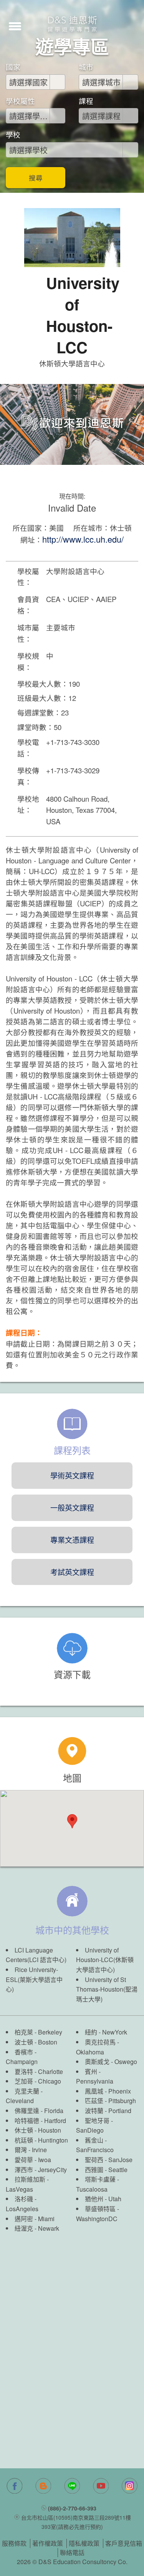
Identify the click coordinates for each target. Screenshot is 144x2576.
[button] (15, 25)
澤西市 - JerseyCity (41, 2170)
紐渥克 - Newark (37, 2228)
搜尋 (36, 178)
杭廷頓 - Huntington (41, 2140)
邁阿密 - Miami (35, 2219)
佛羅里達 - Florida (39, 2111)
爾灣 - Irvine (31, 2150)
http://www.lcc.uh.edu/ (83, 539)
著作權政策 (48, 2543)
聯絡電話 (72, 2552)
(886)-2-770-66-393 (72, 2508)
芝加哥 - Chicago (38, 2081)
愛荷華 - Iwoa (33, 2160)
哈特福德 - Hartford (40, 2121)
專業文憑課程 (72, 1540)
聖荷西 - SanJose (109, 2160)
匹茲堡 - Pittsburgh (110, 2101)
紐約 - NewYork (106, 2032)
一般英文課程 (72, 1507)
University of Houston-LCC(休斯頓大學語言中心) (105, 1960)
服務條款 (14, 2543)
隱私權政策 (84, 2543)
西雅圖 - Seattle (106, 2170)
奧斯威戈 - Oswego (111, 2062)
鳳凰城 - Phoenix (108, 2091)
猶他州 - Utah (103, 2199)
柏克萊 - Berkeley (38, 2032)
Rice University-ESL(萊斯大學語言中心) (34, 1979)
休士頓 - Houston (38, 2130)
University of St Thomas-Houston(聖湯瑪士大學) (107, 1989)
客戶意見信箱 (124, 2543)
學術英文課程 (72, 1475)
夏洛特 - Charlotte (39, 2071)
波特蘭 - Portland (108, 2111)
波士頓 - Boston (36, 2042)
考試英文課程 (72, 1572)
